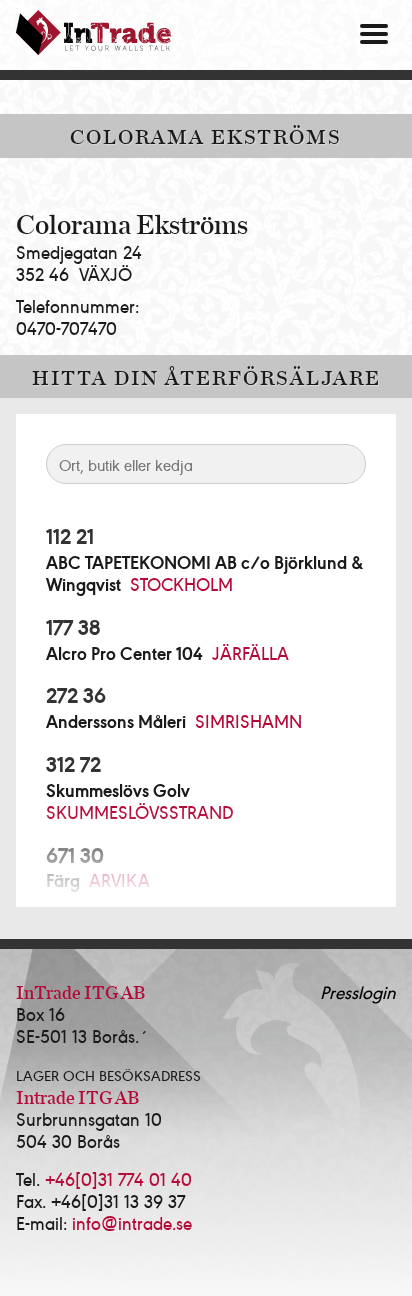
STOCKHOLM (181, 583)
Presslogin (358, 991)
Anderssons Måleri (116, 721)
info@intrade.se (132, 1222)
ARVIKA (119, 879)
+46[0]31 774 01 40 (118, 1178)
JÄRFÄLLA (250, 652)
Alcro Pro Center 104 (124, 653)
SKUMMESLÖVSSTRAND (140, 811)
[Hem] (93, 32)
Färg (63, 880)
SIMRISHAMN (248, 720)
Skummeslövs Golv (118, 790)
